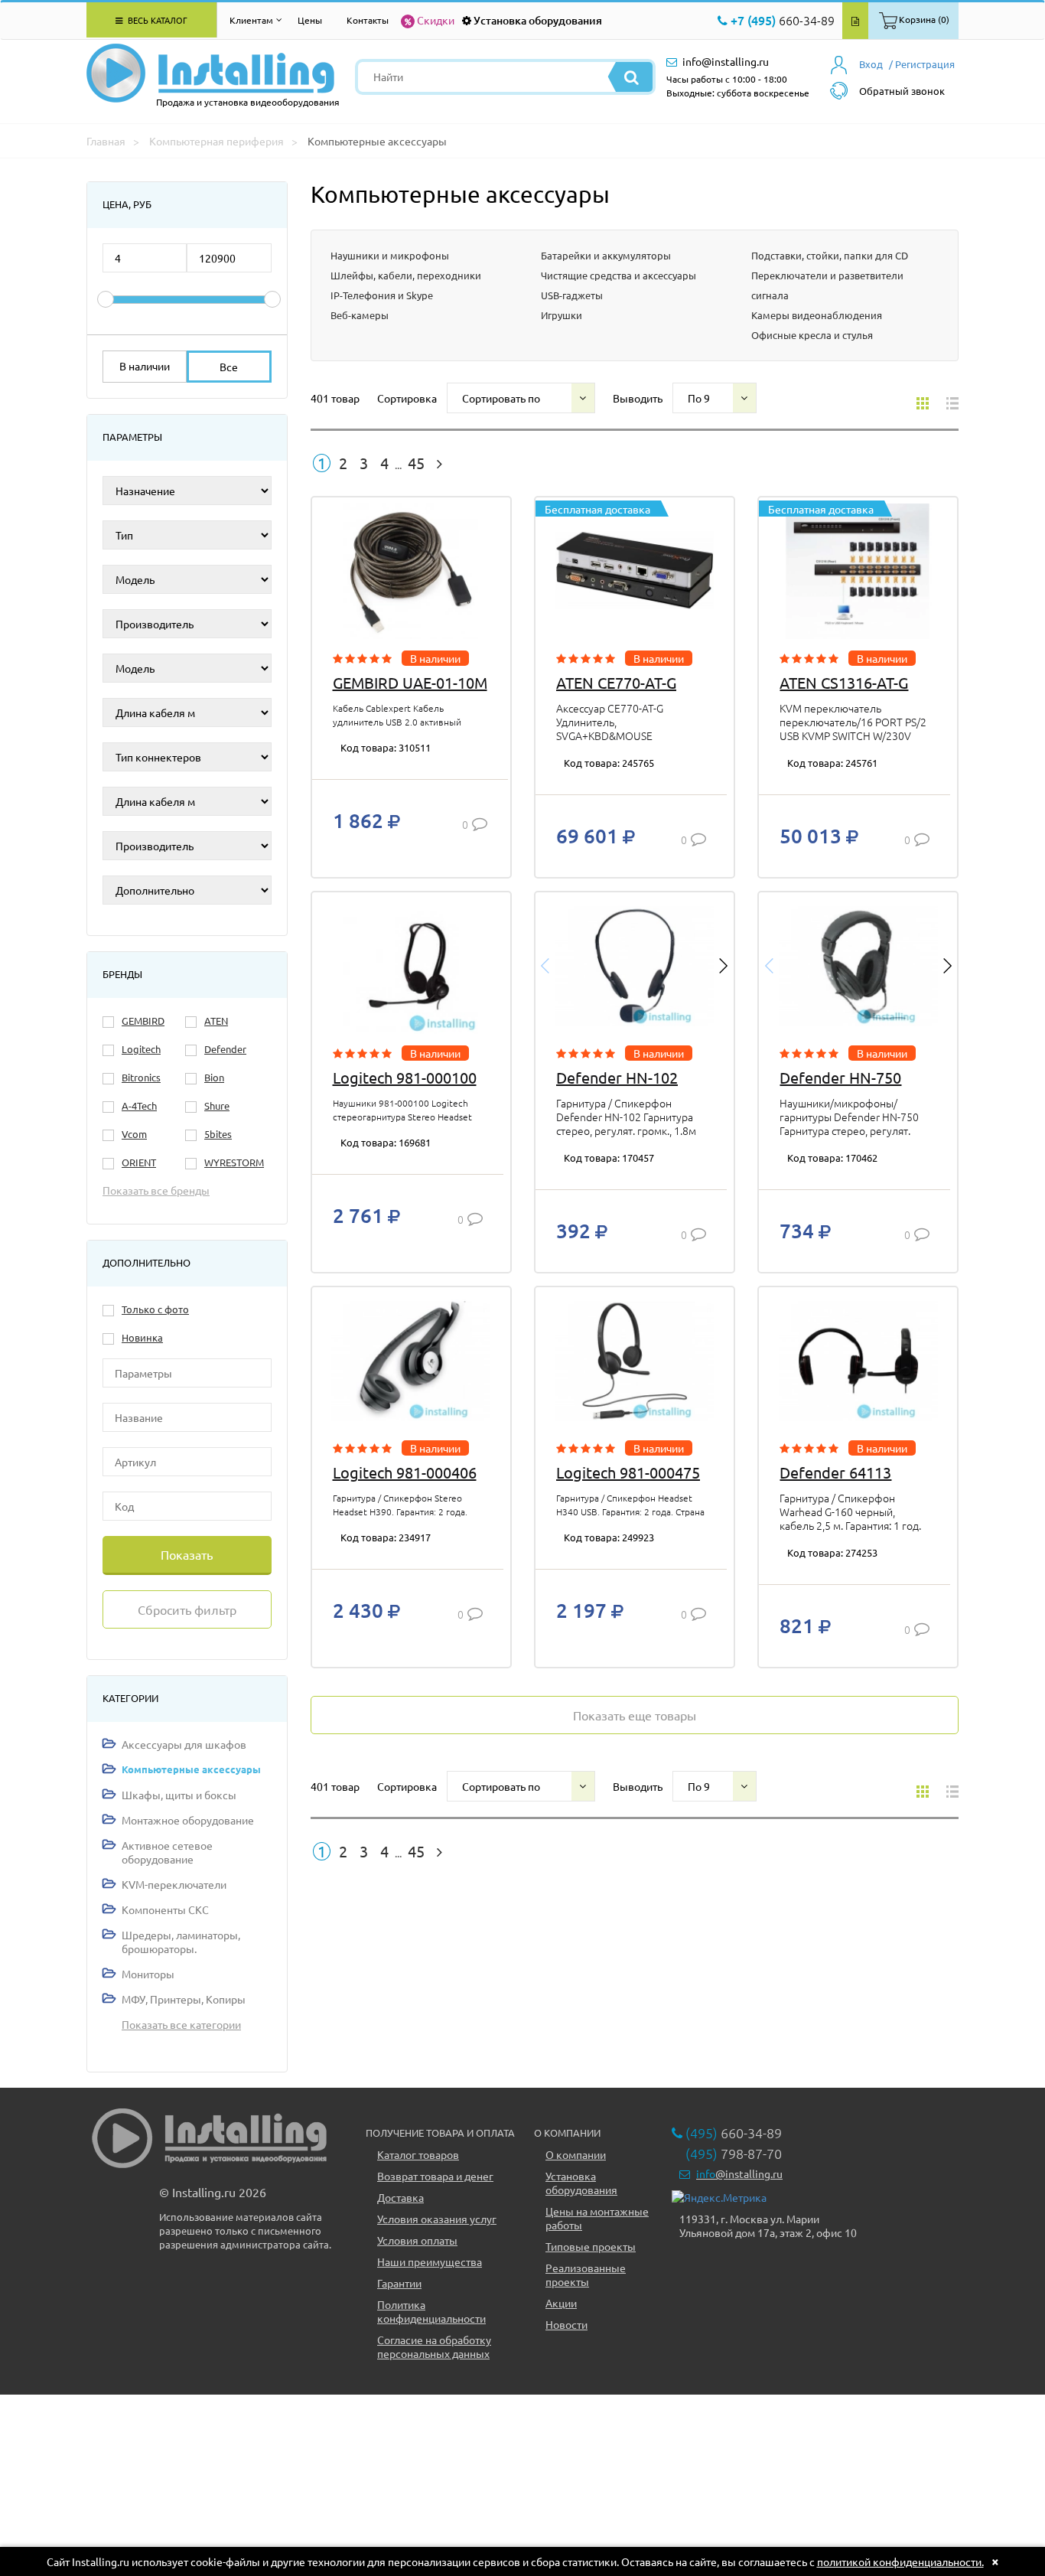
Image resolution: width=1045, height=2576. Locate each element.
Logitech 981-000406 (405, 1472)
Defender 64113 (835, 1472)
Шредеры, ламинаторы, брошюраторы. (181, 1942)
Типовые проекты (591, 2246)
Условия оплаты (417, 2240)
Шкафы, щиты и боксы (179, 1795)
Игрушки (562, 315)
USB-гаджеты (572, 295)
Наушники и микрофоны (390, 255)
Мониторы (148, 1974)
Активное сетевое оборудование (167, 1852)
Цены (310, 20)
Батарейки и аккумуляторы (606, 255)
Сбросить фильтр (187, 1609)
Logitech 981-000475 (628, 1472)
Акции (561, 2303)
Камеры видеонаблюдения (817, 315)
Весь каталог (156, 20)
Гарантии (399, 2283)
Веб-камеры (360, 315)
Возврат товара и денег (435, 2176)
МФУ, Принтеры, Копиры (184, 1999)
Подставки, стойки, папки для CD (830, 255)
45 (416, 463)
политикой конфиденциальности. (900, 2561)
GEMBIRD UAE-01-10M (410, 682)
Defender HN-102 (617, 1077)
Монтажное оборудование (188, 1820)
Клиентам (251, 20)
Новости (566, 2324)
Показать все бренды (156, 1190)
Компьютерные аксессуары (191, 1769)
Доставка (400, 2197)
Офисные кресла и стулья (812, 335)
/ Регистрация (922, 64)
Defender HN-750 (840, 1077)
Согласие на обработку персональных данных (434, 2346)
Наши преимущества (430, 2261)
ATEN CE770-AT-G (616, 682)
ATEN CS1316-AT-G (844, 682)
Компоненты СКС (165, 1909)
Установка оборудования (538, 20)
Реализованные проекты (586, 2274)
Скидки (436, 20)
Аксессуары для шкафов (184, 1744)
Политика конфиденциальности (431, 2311)
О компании (576, 2154)
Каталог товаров (418, 2154)
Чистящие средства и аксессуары (619, 275)
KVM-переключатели (174, 1884)
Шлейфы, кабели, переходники (406, 275)
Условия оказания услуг (437, 2219)
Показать (187, 1554)
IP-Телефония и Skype (382, 295)
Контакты (368, 20)
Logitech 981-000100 (405, 1077)
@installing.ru (739, 2173)
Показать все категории (181, 2024)
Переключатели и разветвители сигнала (827, 285)
